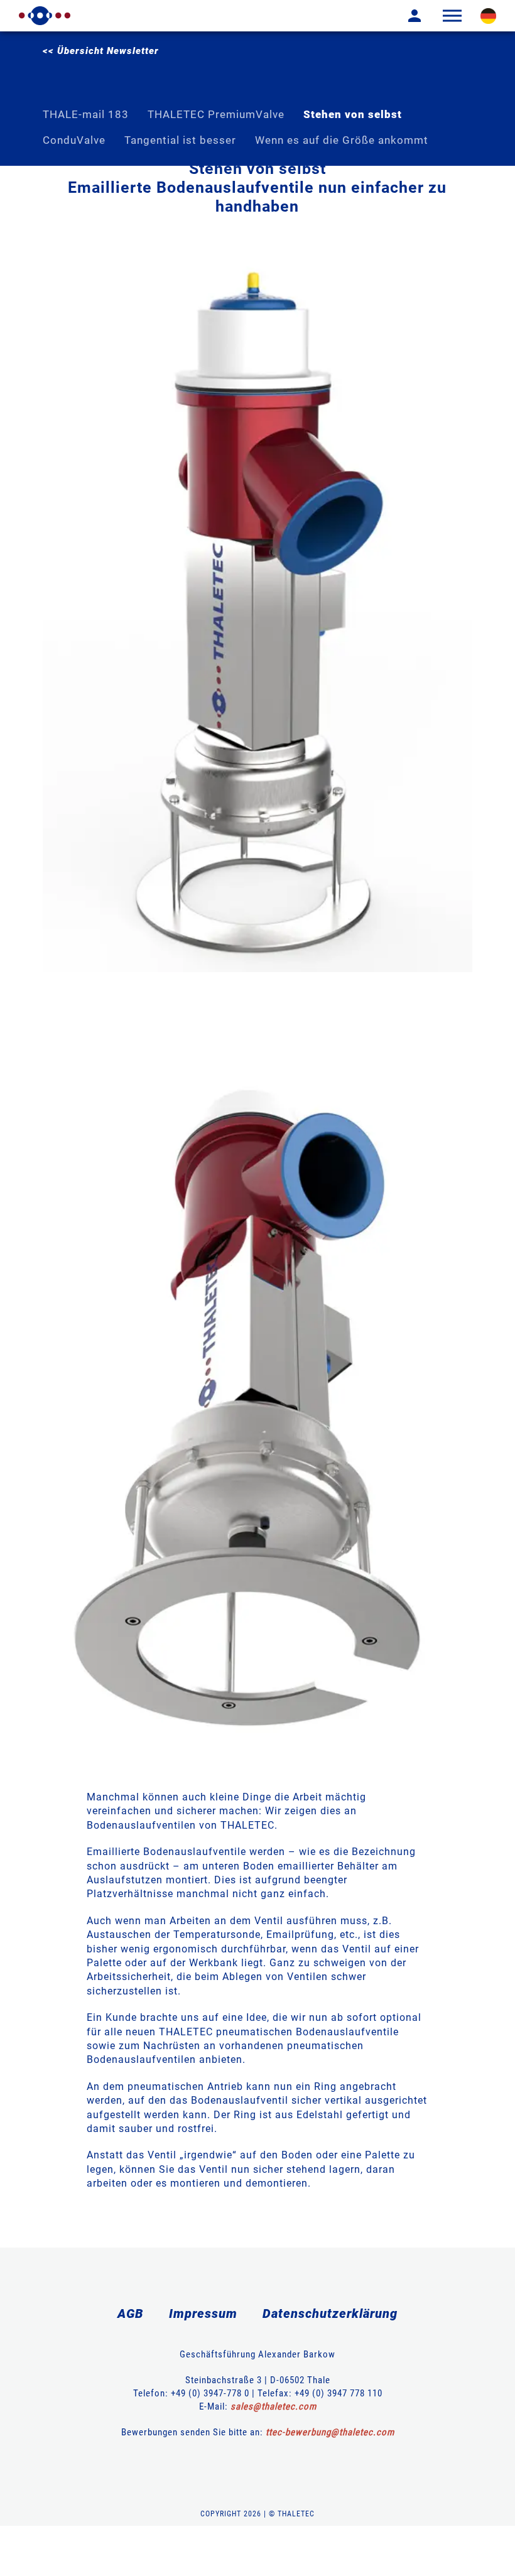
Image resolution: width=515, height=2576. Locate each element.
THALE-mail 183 (86, 114)
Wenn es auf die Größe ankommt (342, 140)
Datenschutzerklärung (330, 2314)
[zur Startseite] (45, 16)
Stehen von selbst (353, 114)
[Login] (405, 16)
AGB (131, 2314)
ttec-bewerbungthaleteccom (330, 2432)
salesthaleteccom (274, 2406)
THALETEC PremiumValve (216, 114)
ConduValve (74, 140)
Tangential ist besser (180, 140)
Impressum (203, 2314)
